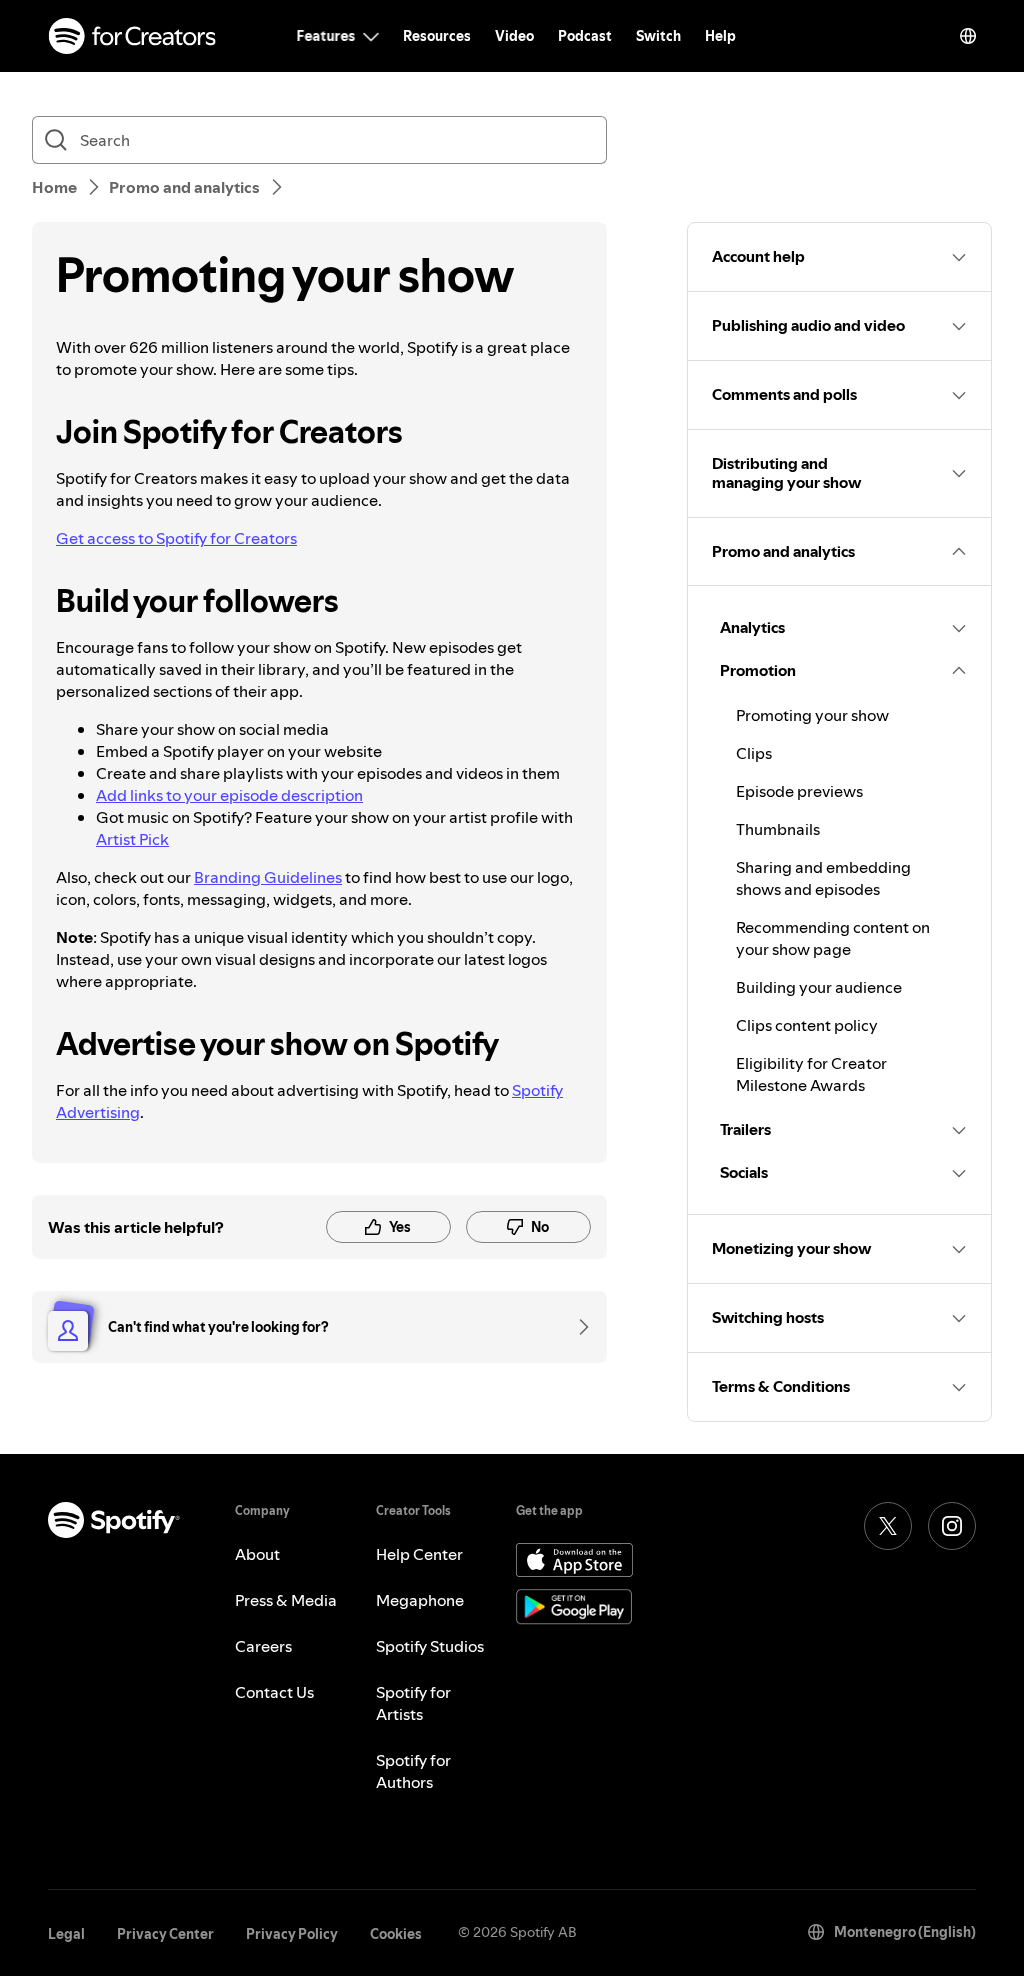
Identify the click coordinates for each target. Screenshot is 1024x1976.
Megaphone (420, 1600)
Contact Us (274, 1692)
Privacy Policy (292, 1934)
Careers (263, 1646)
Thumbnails (778, 829)
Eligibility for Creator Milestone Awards (811, 1074)
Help (720, 36)
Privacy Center (165, 1934)
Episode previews (799, 791)
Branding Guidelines (268, 877)
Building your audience (819, 987)
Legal (66, 1934)
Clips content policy (807, 1025)
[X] (888, 1526)
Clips (754, 753)
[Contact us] (577, 1327)
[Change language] (968, 36)
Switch (658, 36)
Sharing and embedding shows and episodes (823, 878)
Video (514, 36)
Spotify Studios (430, 1646)
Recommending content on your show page (833, 938)
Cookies (396, 1934)
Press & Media (286, 1600)
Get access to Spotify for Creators (176, 538)
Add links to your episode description (229, 795)
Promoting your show (812, 715)
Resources (437, 36)
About (257, 1554)
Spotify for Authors (413, 1771)
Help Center (419, 1554)
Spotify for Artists (413, 1703)
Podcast (585, 36)
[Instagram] (952, 1526)
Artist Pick (132, 839)
